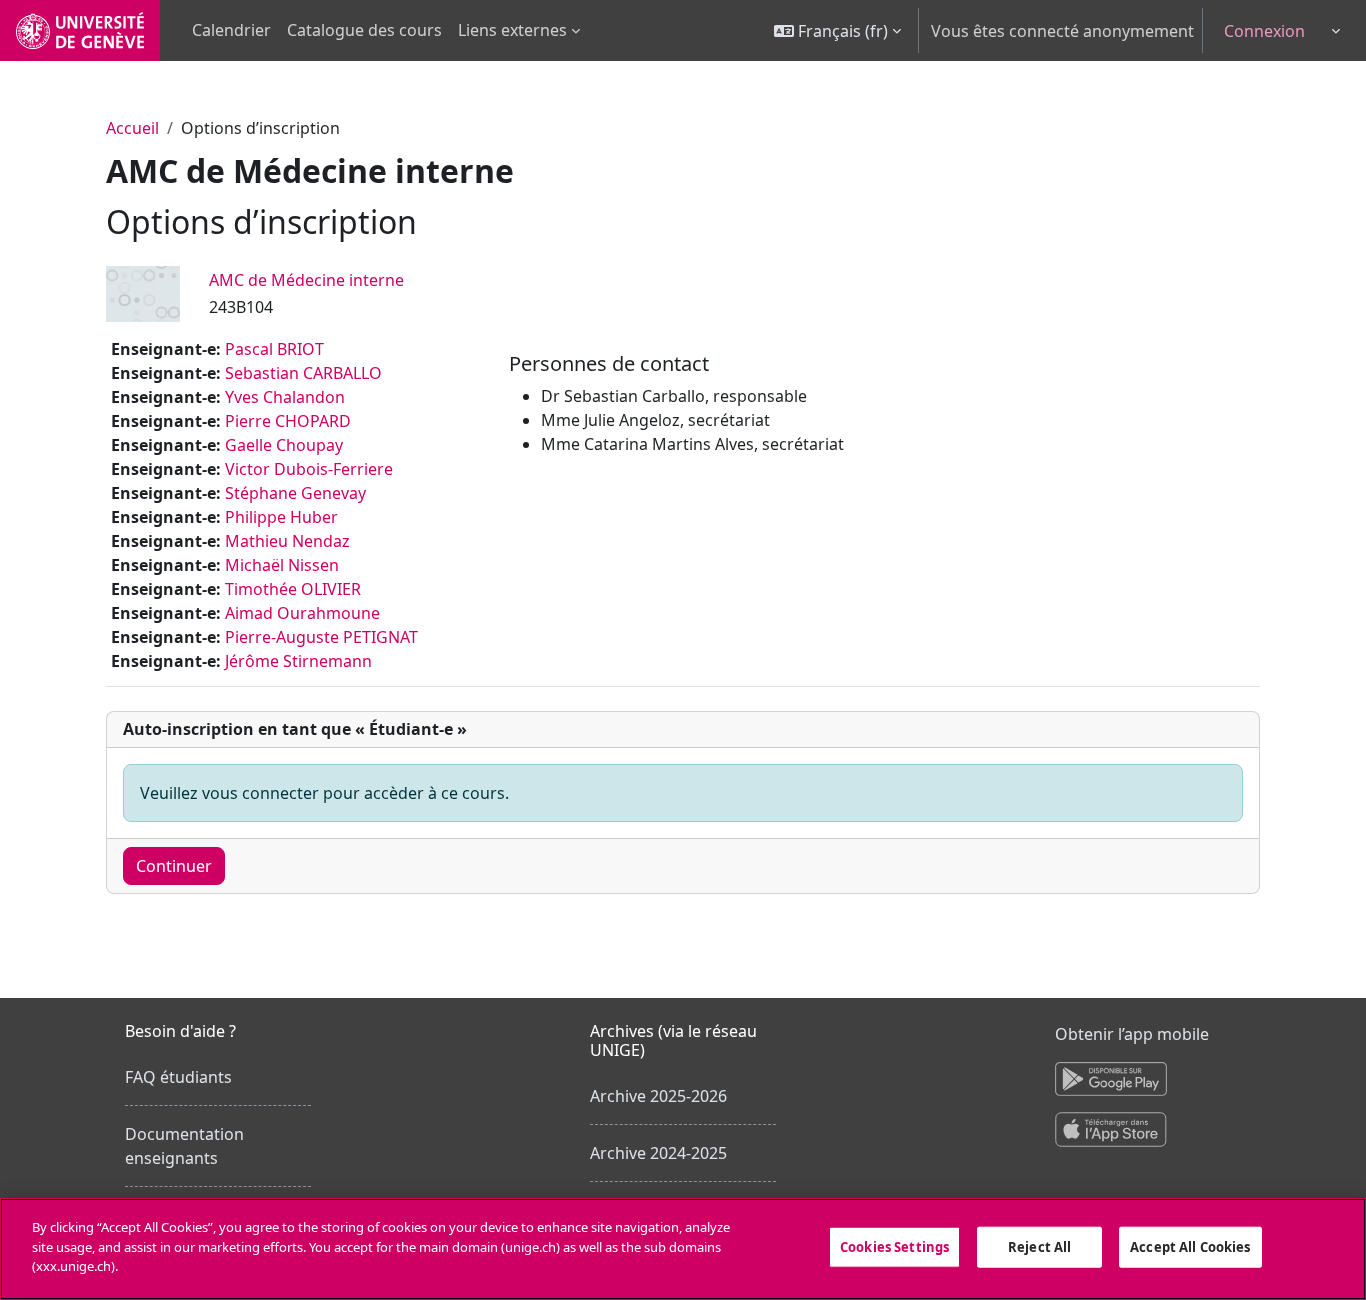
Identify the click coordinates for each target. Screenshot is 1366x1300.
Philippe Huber (281, 517)
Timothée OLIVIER (293, 589)
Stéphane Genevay (295, 493)
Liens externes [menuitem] (512, 30)
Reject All (1039, 1247)
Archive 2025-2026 (658, 1096)
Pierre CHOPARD (288, 421)
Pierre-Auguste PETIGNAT (321, 637)
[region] (683, 1249)
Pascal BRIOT (274, 349)
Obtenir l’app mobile (1132, 1034)
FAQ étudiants (178, 1077)
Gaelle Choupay (284, 445)
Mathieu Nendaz (287, 541)
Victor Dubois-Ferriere (309, 469)
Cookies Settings (894, 1247)
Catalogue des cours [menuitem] (364, 30)
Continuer (174, 866)
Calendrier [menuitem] (231, 30)
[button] (837, 30)
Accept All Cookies (1190, 1247)
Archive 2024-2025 (658, 1153)
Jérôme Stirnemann (298, 661)
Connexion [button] (1264, 31)
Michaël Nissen (282, 565)
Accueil (132, 128)
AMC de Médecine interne (306, 280)
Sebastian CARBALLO (303, 373)
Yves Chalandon (285, 397)
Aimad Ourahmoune (302, 613)
